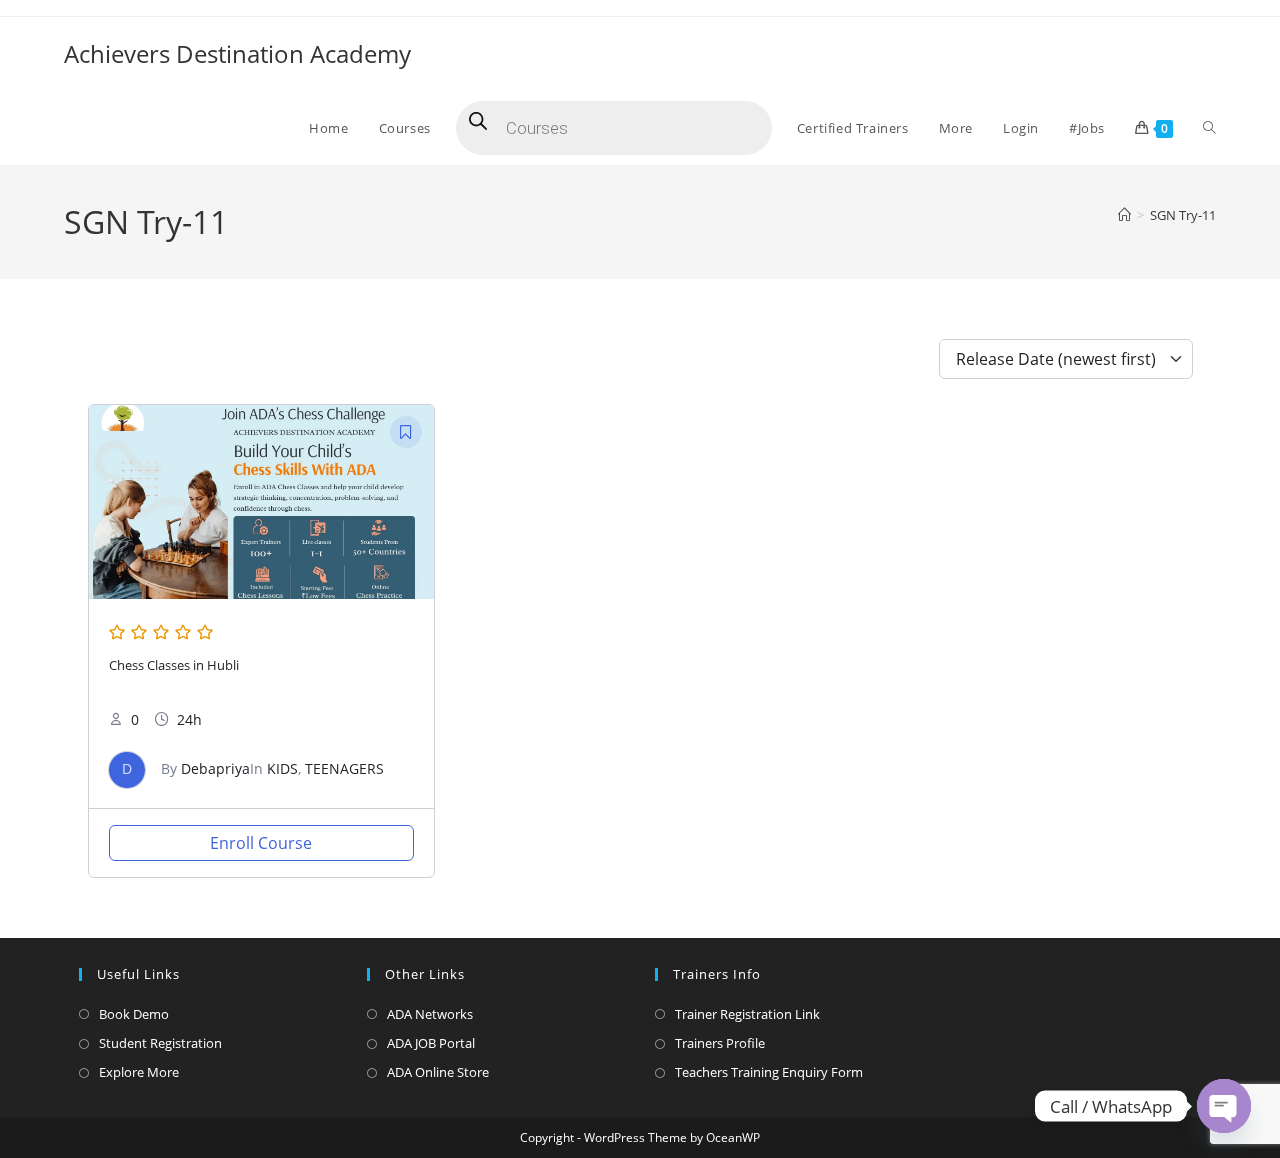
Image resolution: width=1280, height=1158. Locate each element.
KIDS (282, 768)
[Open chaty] (1224, 1106)
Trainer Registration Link (747, 1014)
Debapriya (215, 768)
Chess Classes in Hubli (174, 665)
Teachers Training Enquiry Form (769, 1072)
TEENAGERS (344, 768)
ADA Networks (430, 1014)
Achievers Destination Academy (237, 53)
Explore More (139, 1072)
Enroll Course (261, 843)
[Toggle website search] (1209, 128)
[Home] (1124, 215)
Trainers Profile (720, 1043)
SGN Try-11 (1183, 215)
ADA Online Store (438, 1072)
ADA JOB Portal (431, 1043)
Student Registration (160, 1043)
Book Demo (134, 1014)
